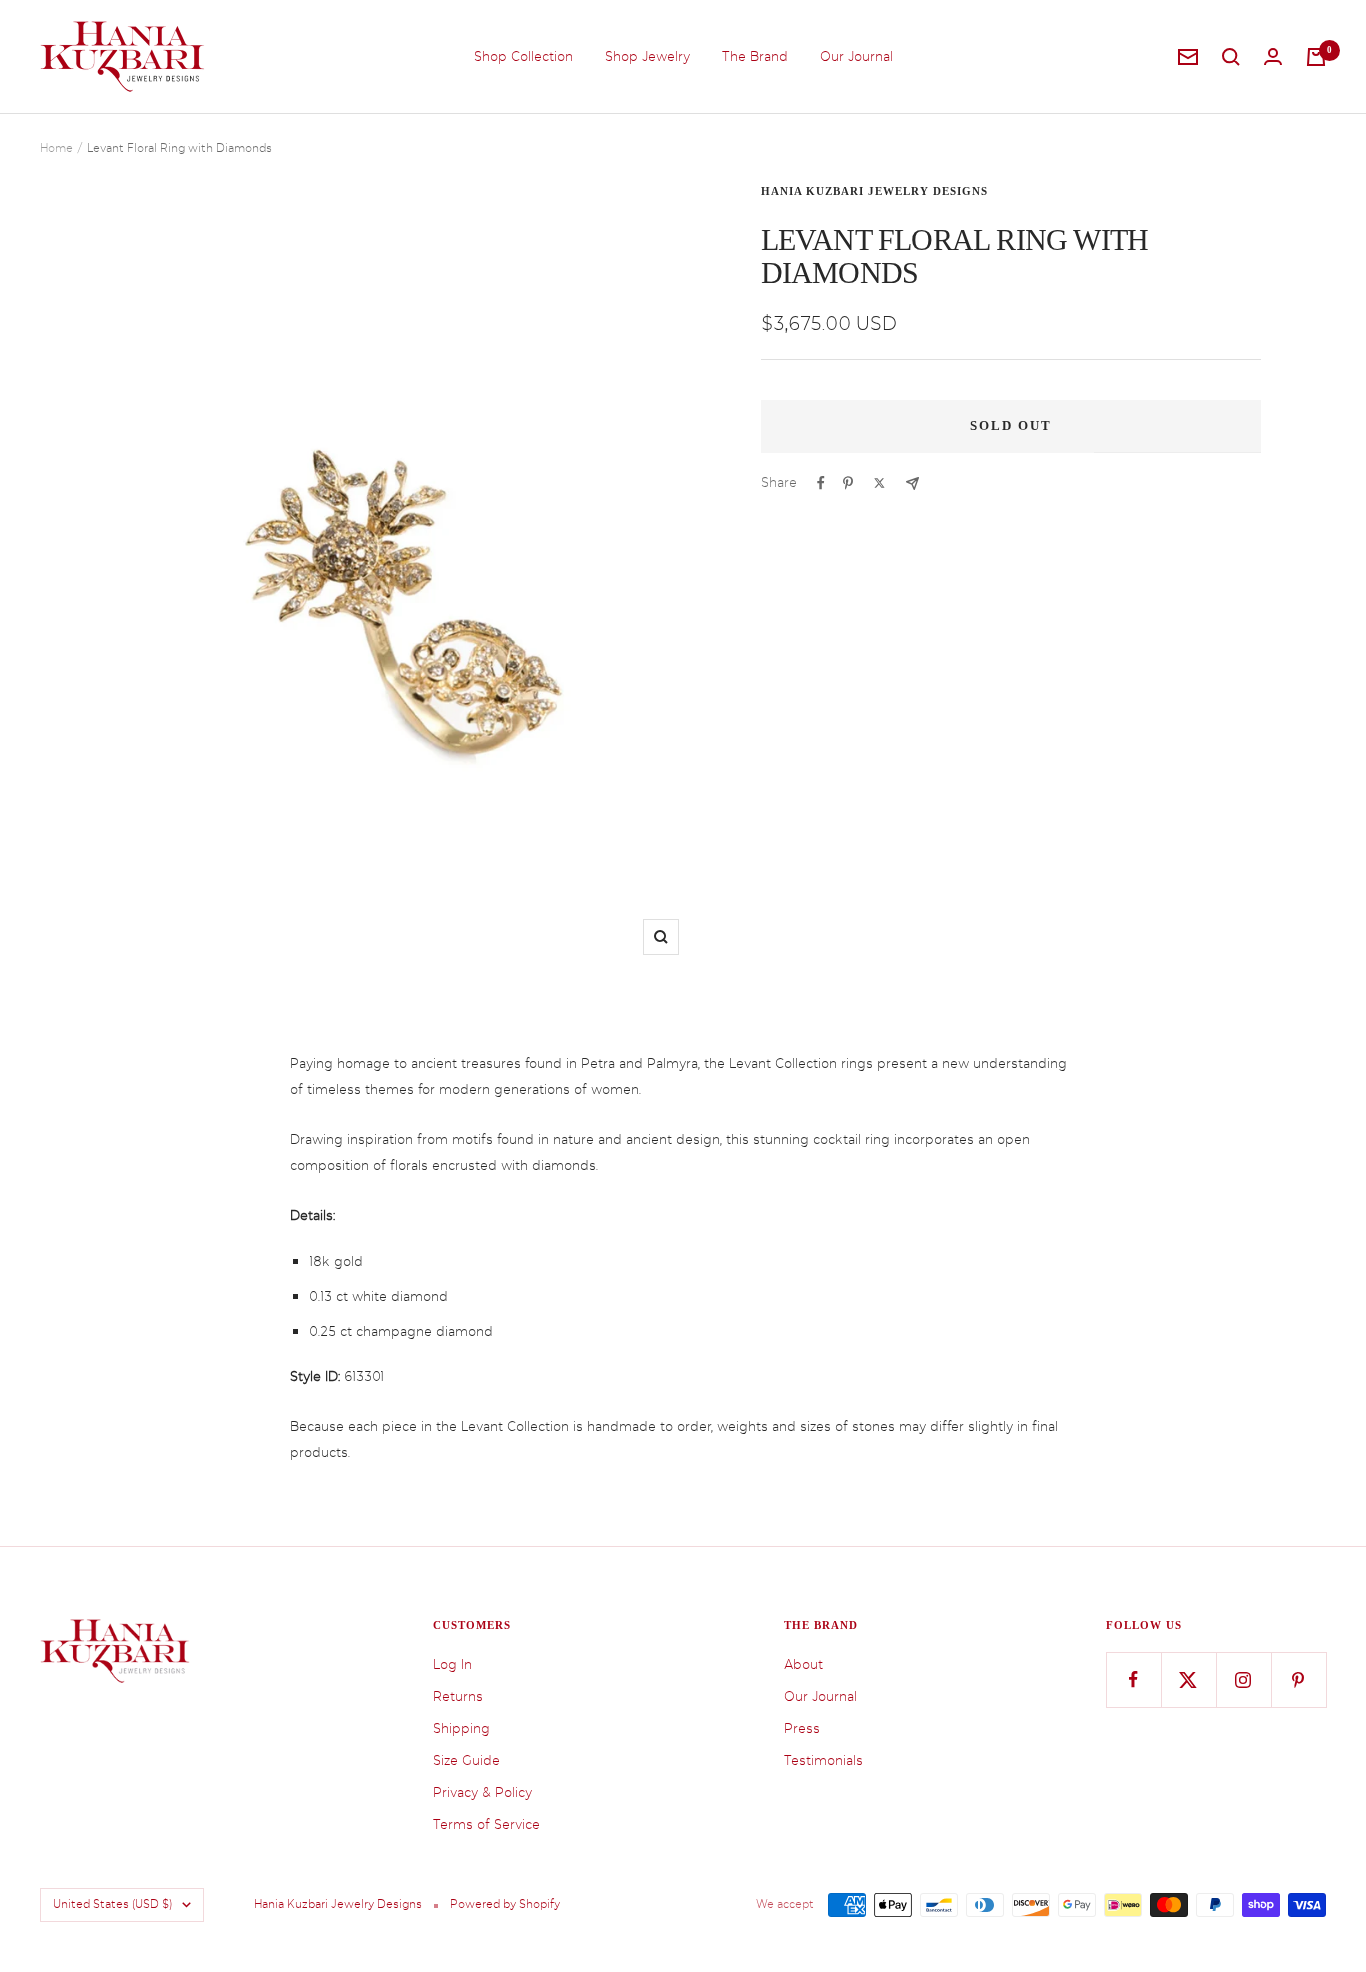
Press (802, 1728)
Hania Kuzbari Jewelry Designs (874, 191)
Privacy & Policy (482, 1792)
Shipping (461, 1728)
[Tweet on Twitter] (879, 483)
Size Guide (466, 1760)
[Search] (1231, 57)
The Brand (755, 56)
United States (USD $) (112, 1904)
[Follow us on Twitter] (1188, 1679)
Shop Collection (523, 56)
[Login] (1273, 56)
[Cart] (1316, 57)
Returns (458, 1696)
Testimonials (823, 1760)
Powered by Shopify (505, 1904)
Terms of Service (486, 1824)
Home (56, 148)
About (803, 1664)
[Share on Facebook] (821, 483)
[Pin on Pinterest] (848, 483)
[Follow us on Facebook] (1133, 1679)
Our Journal (856, 56)
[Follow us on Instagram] (1243, 1679)
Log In (452, 1664)
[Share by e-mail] (912, 483)
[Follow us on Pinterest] (1298, 1679)
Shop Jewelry (647, 56)
